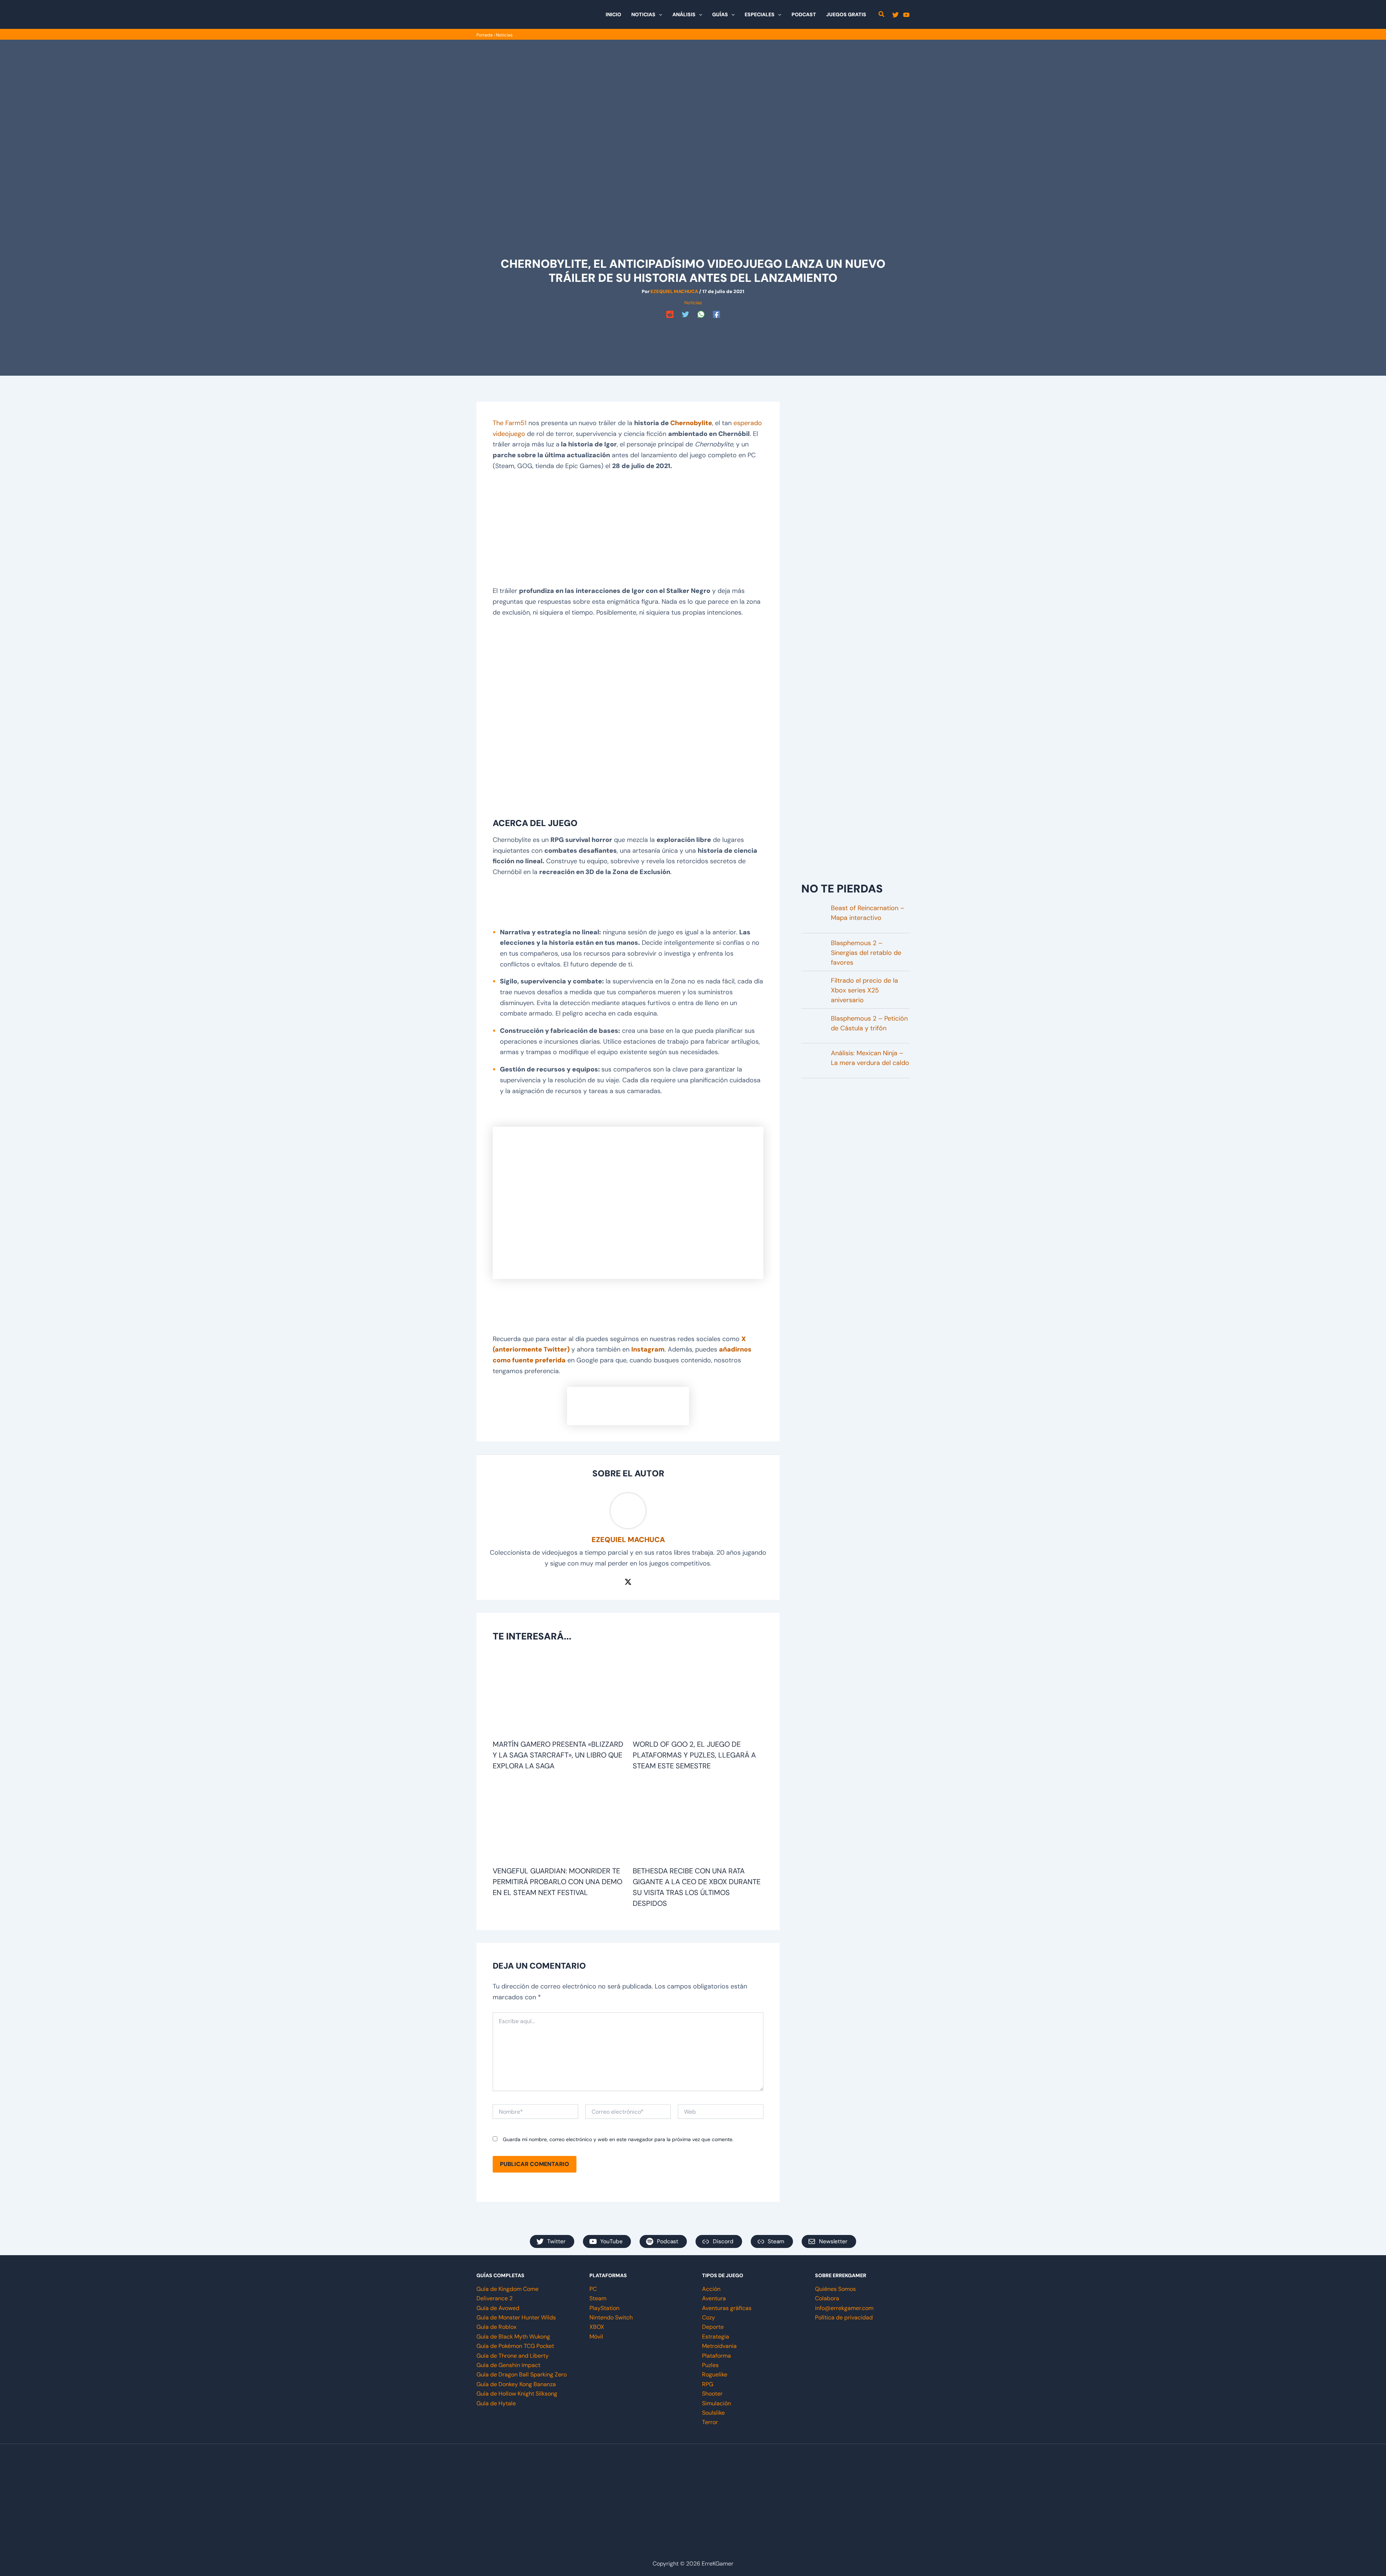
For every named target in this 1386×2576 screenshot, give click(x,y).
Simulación (716, 2403)
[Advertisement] (693, 337)
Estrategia (716, 2337)
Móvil (596, 2337)
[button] (659, 14)
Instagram (648, 1349)
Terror (710, 2422)
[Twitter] (895, 15)
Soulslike (713, 2413)
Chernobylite (691, 423)
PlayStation (604, 2308)
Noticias (504, 35)
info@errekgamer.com (844, 2308)
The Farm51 (510, 423)
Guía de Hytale (496, 2403)
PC (593, 2289)
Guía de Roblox (496, 2327)
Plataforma (716, 2356)
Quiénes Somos (835, 2289)
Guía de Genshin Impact (508, 2365)
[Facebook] (716, 314)
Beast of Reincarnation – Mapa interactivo (868, 913)
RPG (708, 2384)
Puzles (710, 2365)
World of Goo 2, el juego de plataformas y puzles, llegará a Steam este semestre (694, 1755)
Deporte (713, 2327)
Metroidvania (719, 2346)
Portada (485, 35)
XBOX (597, 2327)
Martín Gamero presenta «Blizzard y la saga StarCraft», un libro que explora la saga (558, 1755)
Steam (598, 2298)
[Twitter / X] (628, 1581)
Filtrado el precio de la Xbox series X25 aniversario (864, 990)
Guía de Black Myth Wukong (513, 2337)
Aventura (714, 2298)
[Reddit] (670, 314)
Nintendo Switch (611, 2317)
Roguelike (715, 2374)
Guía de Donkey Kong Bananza (516, 2384)
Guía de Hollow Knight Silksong (517, 2394)
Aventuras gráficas (727, 2308)
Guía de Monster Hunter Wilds (516, 2317)
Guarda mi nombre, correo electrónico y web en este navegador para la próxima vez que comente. (618, 2139)
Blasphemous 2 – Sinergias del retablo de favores (866, 953)
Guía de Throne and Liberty (513, 2356)
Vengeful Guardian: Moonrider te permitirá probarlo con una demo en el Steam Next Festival (557, 1882)
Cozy (709, 2317)
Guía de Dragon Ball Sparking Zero (522, 2374)
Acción (711, 2289)
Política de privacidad (844, 2317)
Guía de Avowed (498, 2308)
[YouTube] (906, 15)
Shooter (712, 2394)
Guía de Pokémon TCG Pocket (515, 2346)
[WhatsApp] (701, 314)
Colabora (827, 2298)
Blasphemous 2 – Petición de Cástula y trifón (869, 1023)
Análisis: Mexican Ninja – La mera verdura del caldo (870, 1058)
